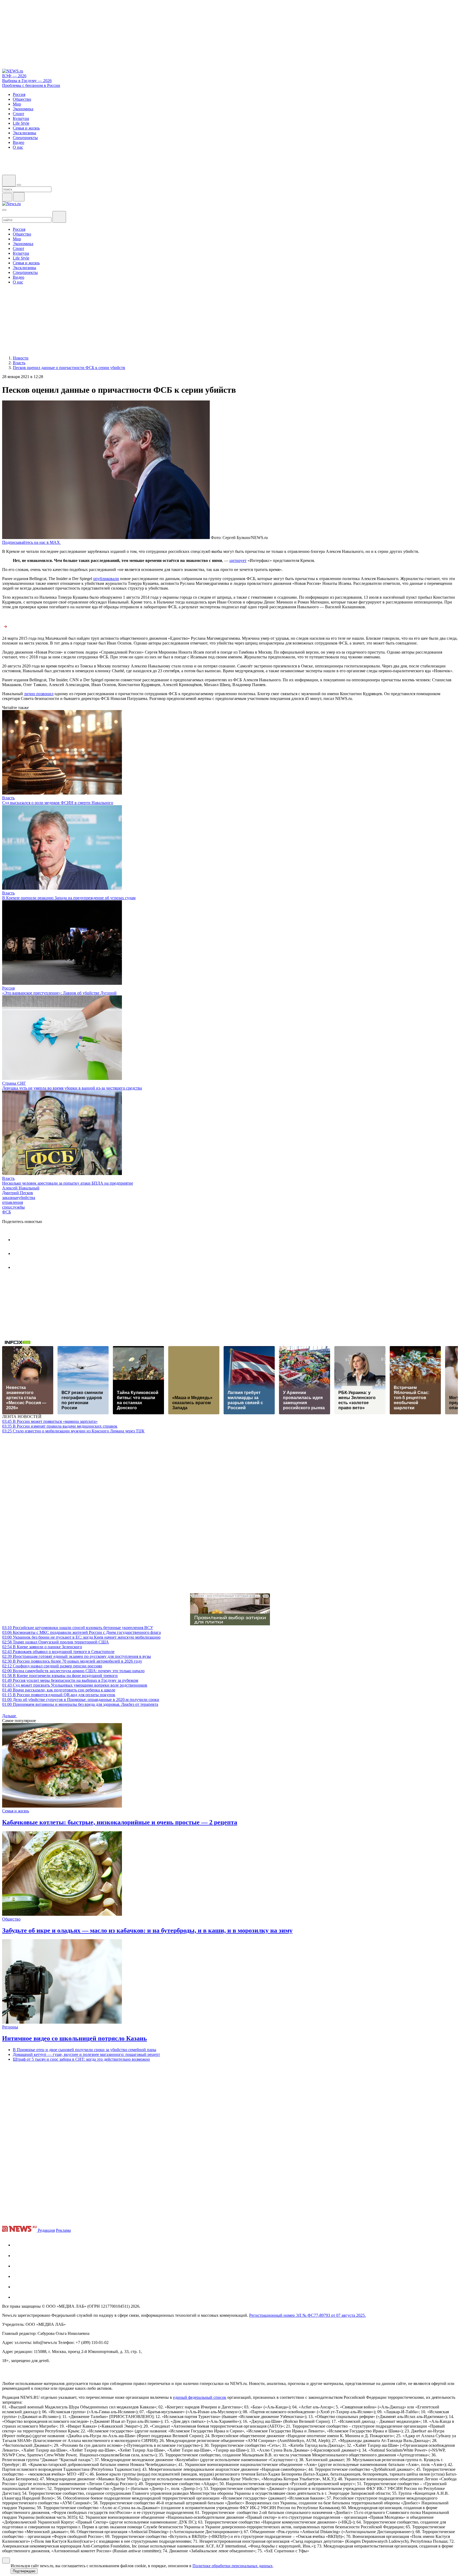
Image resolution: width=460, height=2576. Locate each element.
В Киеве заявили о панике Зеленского (42, 1647)
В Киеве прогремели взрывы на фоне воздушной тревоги (60, 1676)
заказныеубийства (19, 1198)
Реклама (63, 2230)
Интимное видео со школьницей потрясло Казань (75, 2038)
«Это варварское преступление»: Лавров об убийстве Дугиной (59, 993)
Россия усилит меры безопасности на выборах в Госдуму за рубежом (70, 1680)
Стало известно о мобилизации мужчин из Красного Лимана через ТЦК (73, 1431)
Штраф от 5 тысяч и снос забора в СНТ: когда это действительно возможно (81, 2059)
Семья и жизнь (16, 1811)
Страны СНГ (14, 1083)
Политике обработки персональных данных (233, 2566)
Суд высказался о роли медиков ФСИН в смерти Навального (58, 803)
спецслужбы (13, 1207)
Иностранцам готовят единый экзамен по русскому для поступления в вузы (77, 1656)
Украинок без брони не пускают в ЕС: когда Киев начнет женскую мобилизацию (81, 1637)
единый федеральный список (200, 2397)
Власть (8, 798)
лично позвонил (39, 694)
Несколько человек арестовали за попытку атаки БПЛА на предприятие (68, 1183)
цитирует (238, 560)
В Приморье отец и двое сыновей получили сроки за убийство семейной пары (85, 2050)
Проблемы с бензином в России (31, 85)
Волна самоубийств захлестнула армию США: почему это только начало (73, 1671)
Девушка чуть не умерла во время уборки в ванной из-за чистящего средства (72, 1088)
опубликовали (106, 579)
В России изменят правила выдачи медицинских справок (60, 1426)
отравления (13, 1202)
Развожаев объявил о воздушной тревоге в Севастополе (58, 1652)
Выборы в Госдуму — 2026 (27, 81)
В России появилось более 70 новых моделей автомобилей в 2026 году (72, 1661)
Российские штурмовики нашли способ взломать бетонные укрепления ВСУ (78, 1628)
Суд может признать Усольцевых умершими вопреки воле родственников (75, 1685)
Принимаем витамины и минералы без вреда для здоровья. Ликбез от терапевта (80, 1704)
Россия (8, 988)
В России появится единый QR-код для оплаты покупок (59, 1695)
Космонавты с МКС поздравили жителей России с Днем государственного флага (81, 1632)
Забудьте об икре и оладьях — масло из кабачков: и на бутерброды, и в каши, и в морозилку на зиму (147, 1930)
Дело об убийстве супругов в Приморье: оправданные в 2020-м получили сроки (81, 1700)
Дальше (10, 1716)
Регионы (10, 2027)
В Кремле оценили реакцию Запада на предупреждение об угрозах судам (69, 898)
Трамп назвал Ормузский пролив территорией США (56, 1642)
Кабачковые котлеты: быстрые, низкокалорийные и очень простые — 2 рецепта (120, 1822)
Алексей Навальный (21, 1188)
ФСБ (7, 1212)
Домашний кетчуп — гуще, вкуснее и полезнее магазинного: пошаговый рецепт (86, 2054)
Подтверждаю (24, 2571)
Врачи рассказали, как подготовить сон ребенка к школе (59, 1690)
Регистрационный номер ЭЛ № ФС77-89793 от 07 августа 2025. (307, 2315)
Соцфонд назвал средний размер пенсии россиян (52, 1666)
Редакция (46, 2230)
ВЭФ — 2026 (14, 76)
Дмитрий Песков (18, 1193)
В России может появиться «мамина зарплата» (50, 1421)
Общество (11, 1919)
